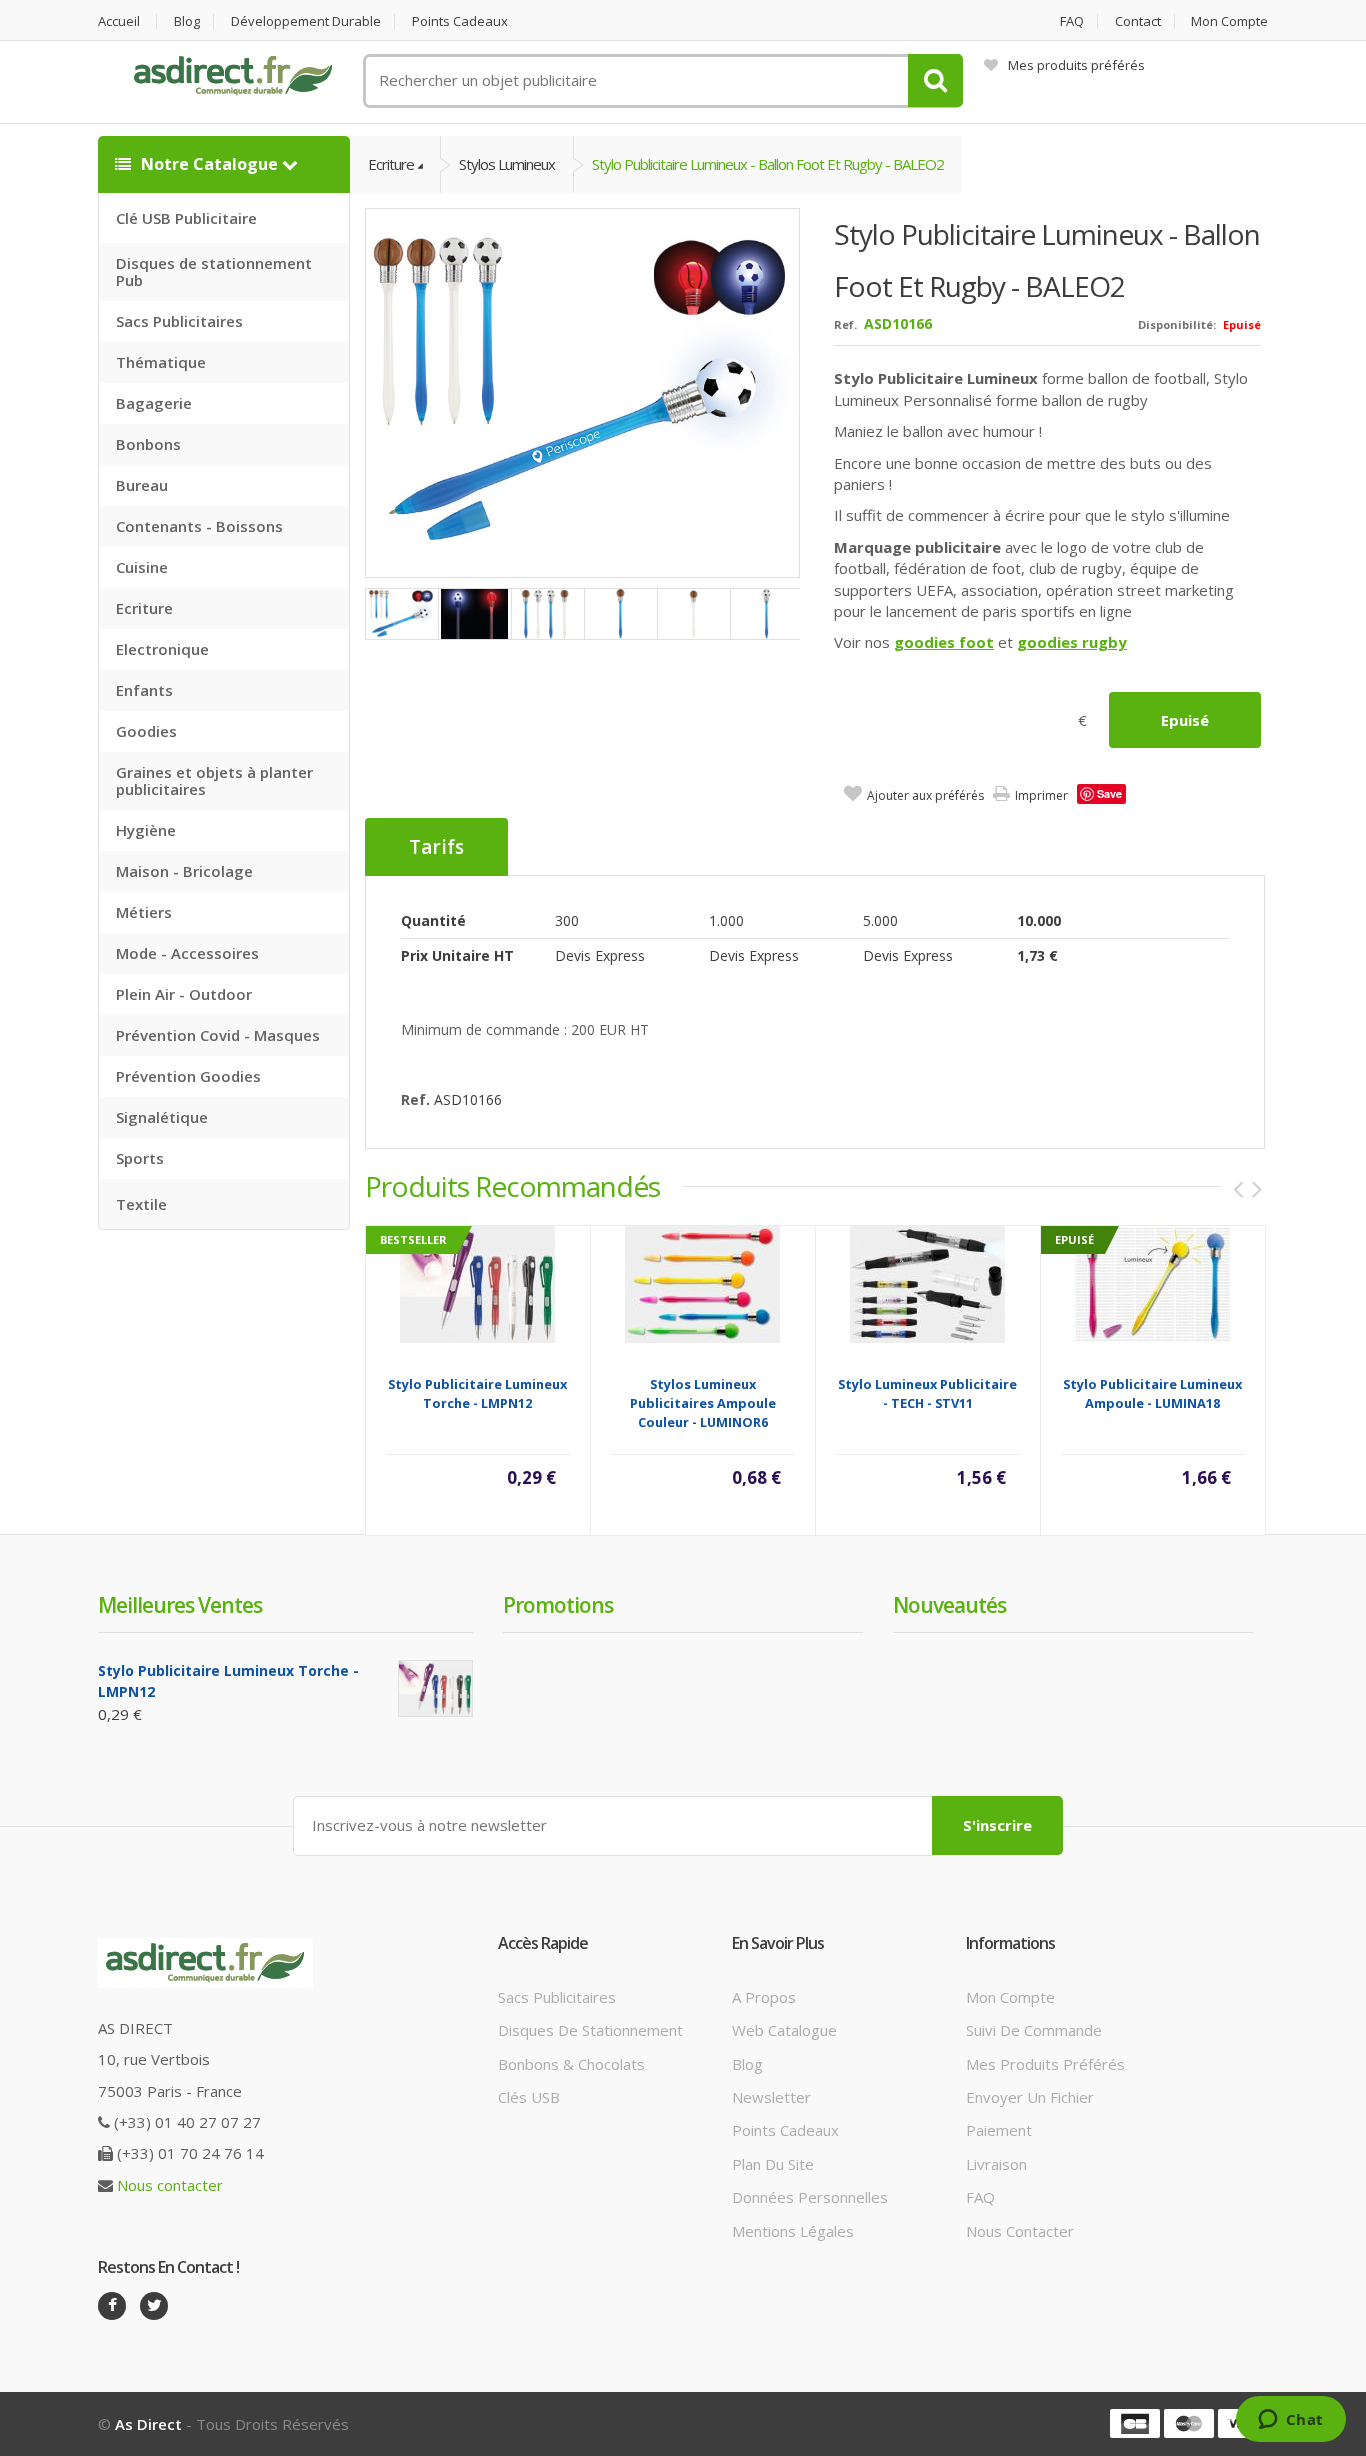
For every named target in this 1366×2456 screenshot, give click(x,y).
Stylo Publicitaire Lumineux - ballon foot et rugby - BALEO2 (768, 164)
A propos (764, 1997)
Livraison (996, 2164)
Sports (140, 1158)
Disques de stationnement (590, 2030)
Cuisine (142, 567)
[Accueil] (233, 76)
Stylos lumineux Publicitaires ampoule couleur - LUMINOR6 (703, 1403)
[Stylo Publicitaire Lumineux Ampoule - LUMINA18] (1152, 1283)
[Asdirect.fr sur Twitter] (154, 2306)
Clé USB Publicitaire (186, 218)
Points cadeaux (460, 21)
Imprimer (1041, 795)
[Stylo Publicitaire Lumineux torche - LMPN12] (477, 1283)
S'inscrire (997, 1825)
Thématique (161, 362)
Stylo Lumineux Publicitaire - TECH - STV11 (927, 1393)
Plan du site (773, 2164)
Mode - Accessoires (187, 953)
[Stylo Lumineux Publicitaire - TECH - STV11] (927, 1283)
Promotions (558, 1605)
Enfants (144, 690)
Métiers (144, 912)
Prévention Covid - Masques (218, 1035)
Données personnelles (810, 2197)
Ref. (845, 324)
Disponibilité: (1177, 324)
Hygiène (146, 830)
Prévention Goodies (188, 1076)
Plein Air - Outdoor (184, 994)
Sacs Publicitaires (179, 321)
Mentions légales (793, 2231)
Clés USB (529, 2097)
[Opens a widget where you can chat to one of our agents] (1290, 2421)
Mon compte (1229, 21)
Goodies (146, 731)
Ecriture (144, 608)
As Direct (148, 2424)
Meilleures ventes (180, 1605)
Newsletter (771, 2097)
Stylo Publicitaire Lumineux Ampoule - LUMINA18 (1152, 1393)
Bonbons (148, 444)
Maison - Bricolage (184, 871)
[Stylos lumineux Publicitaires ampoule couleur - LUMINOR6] (702, 1283)
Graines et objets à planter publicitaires (214, 780)
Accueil (119, 21)
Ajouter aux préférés (925, 795)
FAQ (1072, 21)
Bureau (142, 485)
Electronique (162, 649)
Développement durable (306, 21)
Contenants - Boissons (199, 526)
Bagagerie (154, 403)
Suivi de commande (1034, 2030)
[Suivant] (1257, 1189)
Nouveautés (949, 1605)
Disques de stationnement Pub (214, 271)
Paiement (999, 2130)
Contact (1138, 21)
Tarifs (436, 847)
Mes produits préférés (1076, 65)
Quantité (433, 920)
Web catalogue (784, 2030)
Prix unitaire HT (457, 955)
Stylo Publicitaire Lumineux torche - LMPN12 (477, 1393)
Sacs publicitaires (557, 1997)
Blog (187, 21)
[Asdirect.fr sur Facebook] (112, 2306)
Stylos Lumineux (507, 164)
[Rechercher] (935, 80)
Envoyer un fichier (1030, 2097)
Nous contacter (170, 2185)
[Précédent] (1238, 1189)
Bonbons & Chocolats (571, 2064)
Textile (141, 1204)
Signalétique (162, 1117)
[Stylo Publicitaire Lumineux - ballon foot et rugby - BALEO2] (583, 392)
